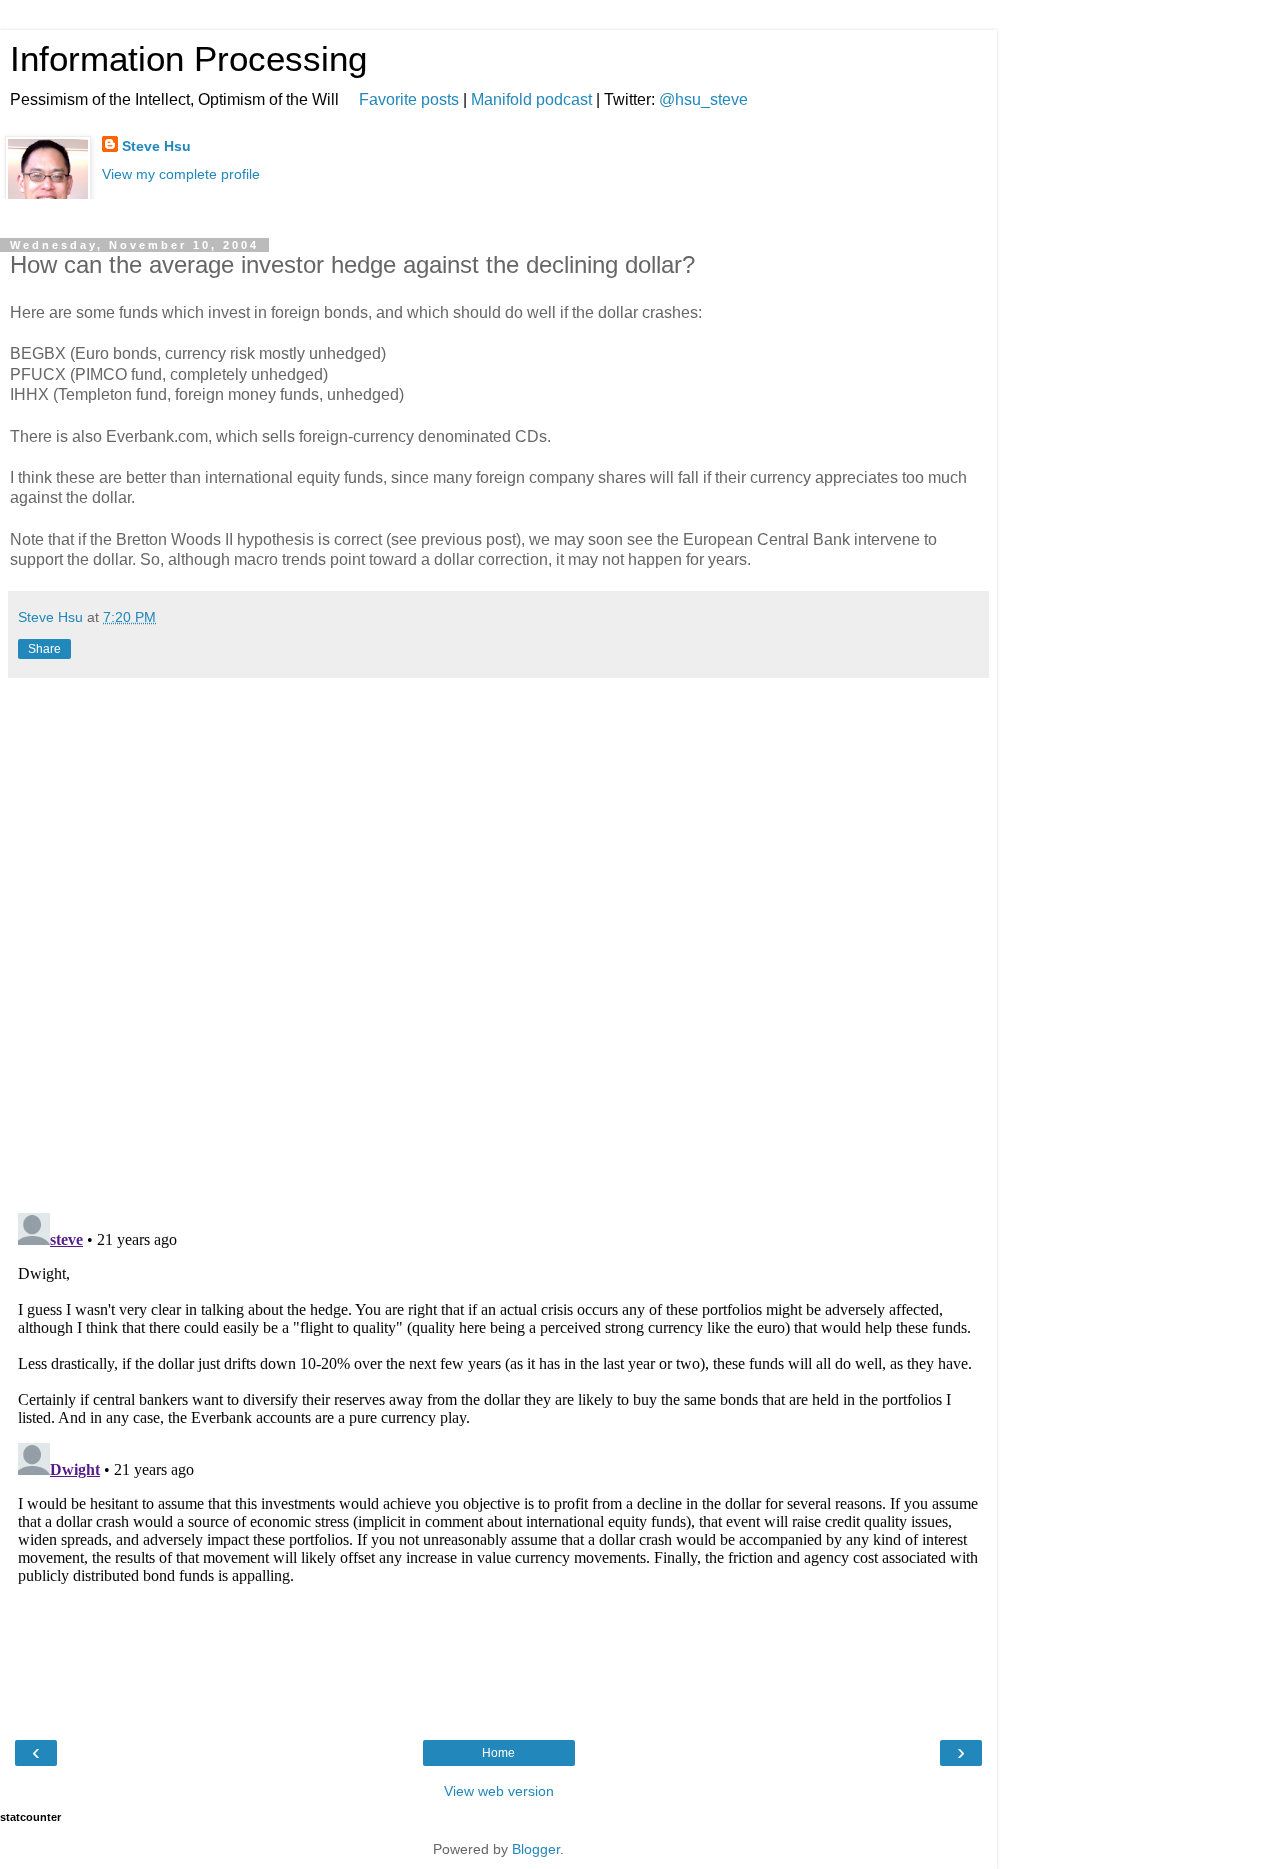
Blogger (536, 1849)
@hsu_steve (703, 99)
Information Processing (188, 59)
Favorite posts (409, 99)
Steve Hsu (156, 146)
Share (44, 649)
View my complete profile (181, 174)
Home (498, 1753)
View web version (499, 1791)
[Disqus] (498, 938)
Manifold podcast (531, 99)
